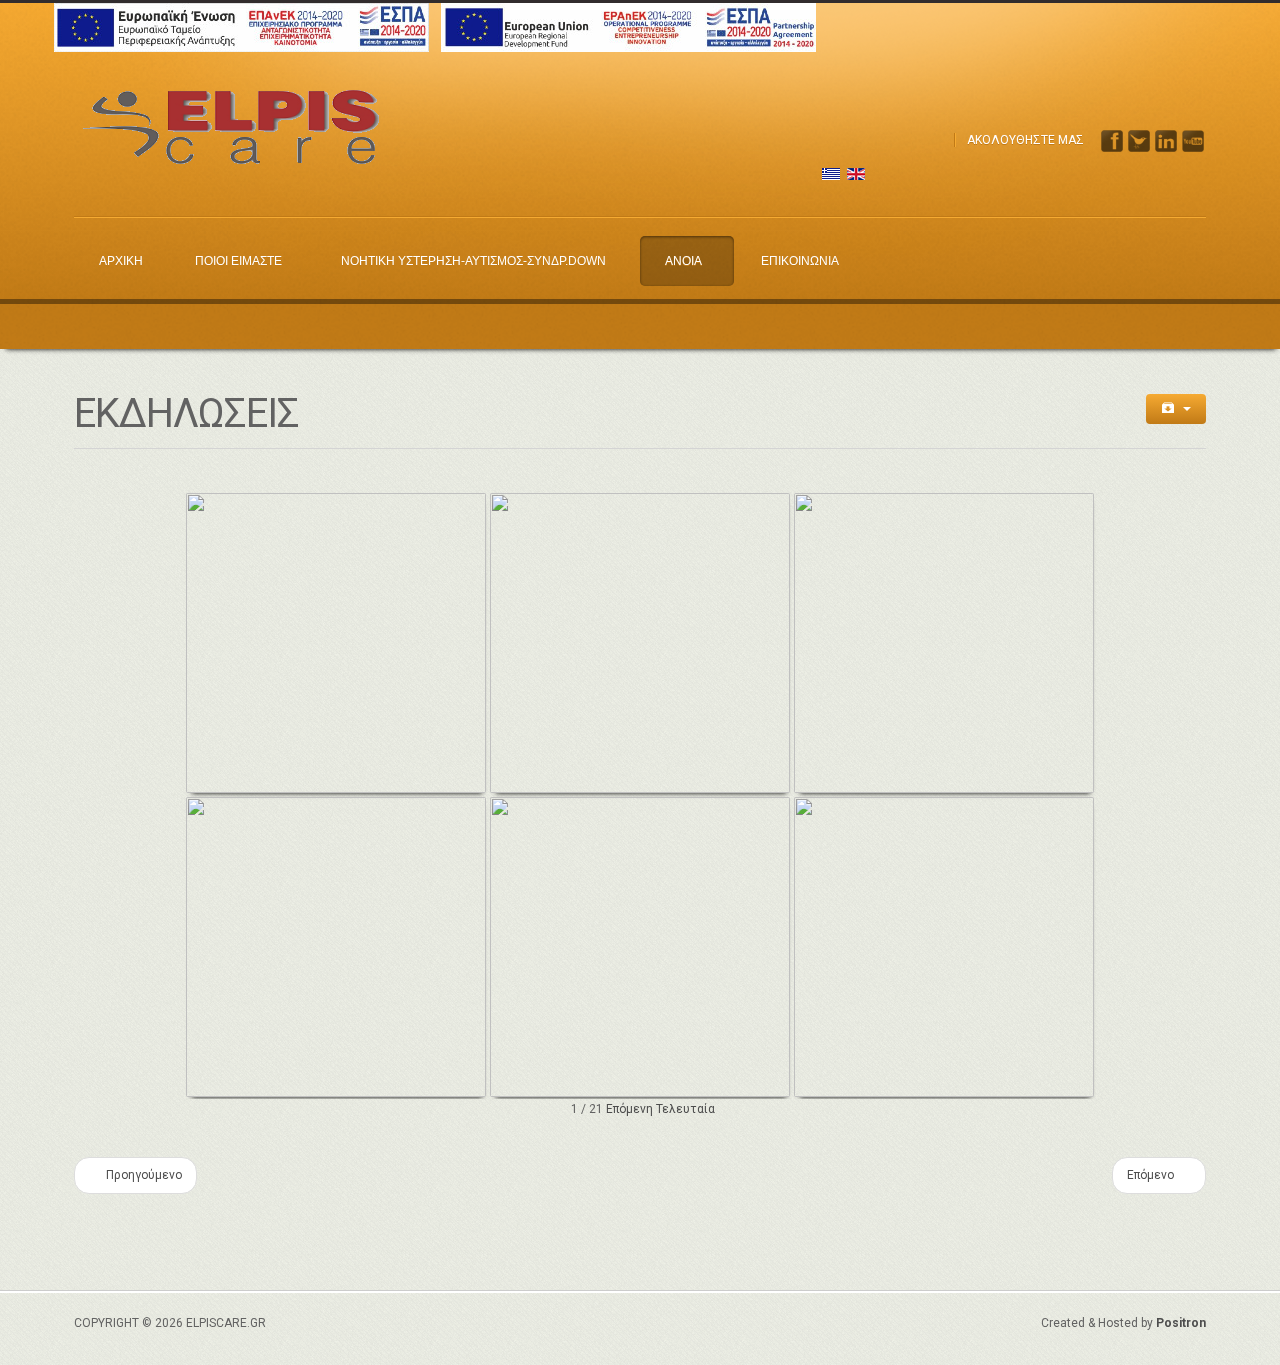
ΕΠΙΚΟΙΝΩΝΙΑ (800, 261)
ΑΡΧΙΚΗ (121, 261)
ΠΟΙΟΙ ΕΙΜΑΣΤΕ (238, 261)
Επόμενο (1152, 1175)
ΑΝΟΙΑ (683, 261)
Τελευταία (685, 1109)
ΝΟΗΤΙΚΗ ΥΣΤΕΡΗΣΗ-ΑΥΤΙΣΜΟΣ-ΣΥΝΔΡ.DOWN (473, 261)
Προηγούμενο (142, 1175)
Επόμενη (629, 1109)
